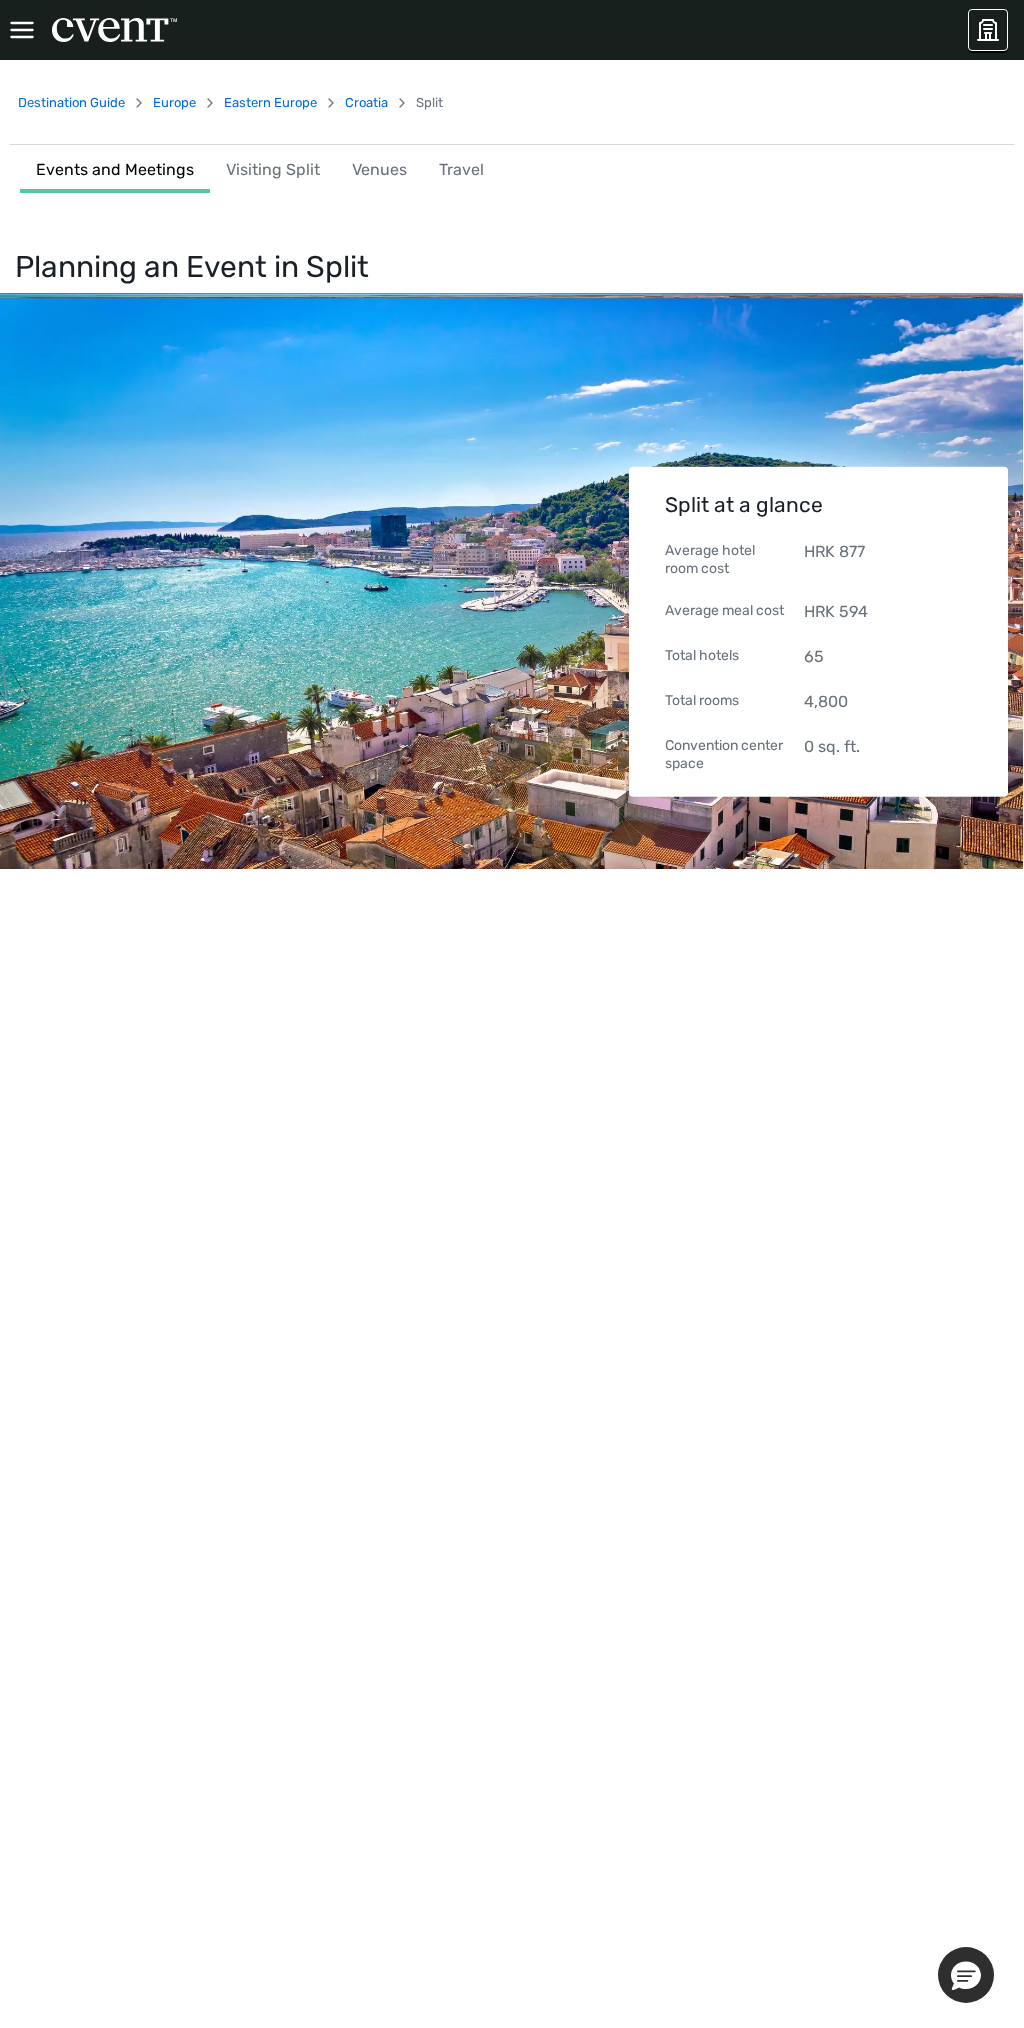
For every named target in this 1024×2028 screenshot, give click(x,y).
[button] (966, 1975)
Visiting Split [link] (273, 169)
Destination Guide (71, 102)
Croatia (366, 102)
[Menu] (22, 30)
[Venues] (988, 30)
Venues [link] (379, 169)
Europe (174, 102)
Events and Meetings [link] (115, 169)
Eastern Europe (270, 102)
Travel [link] (461, 169)
